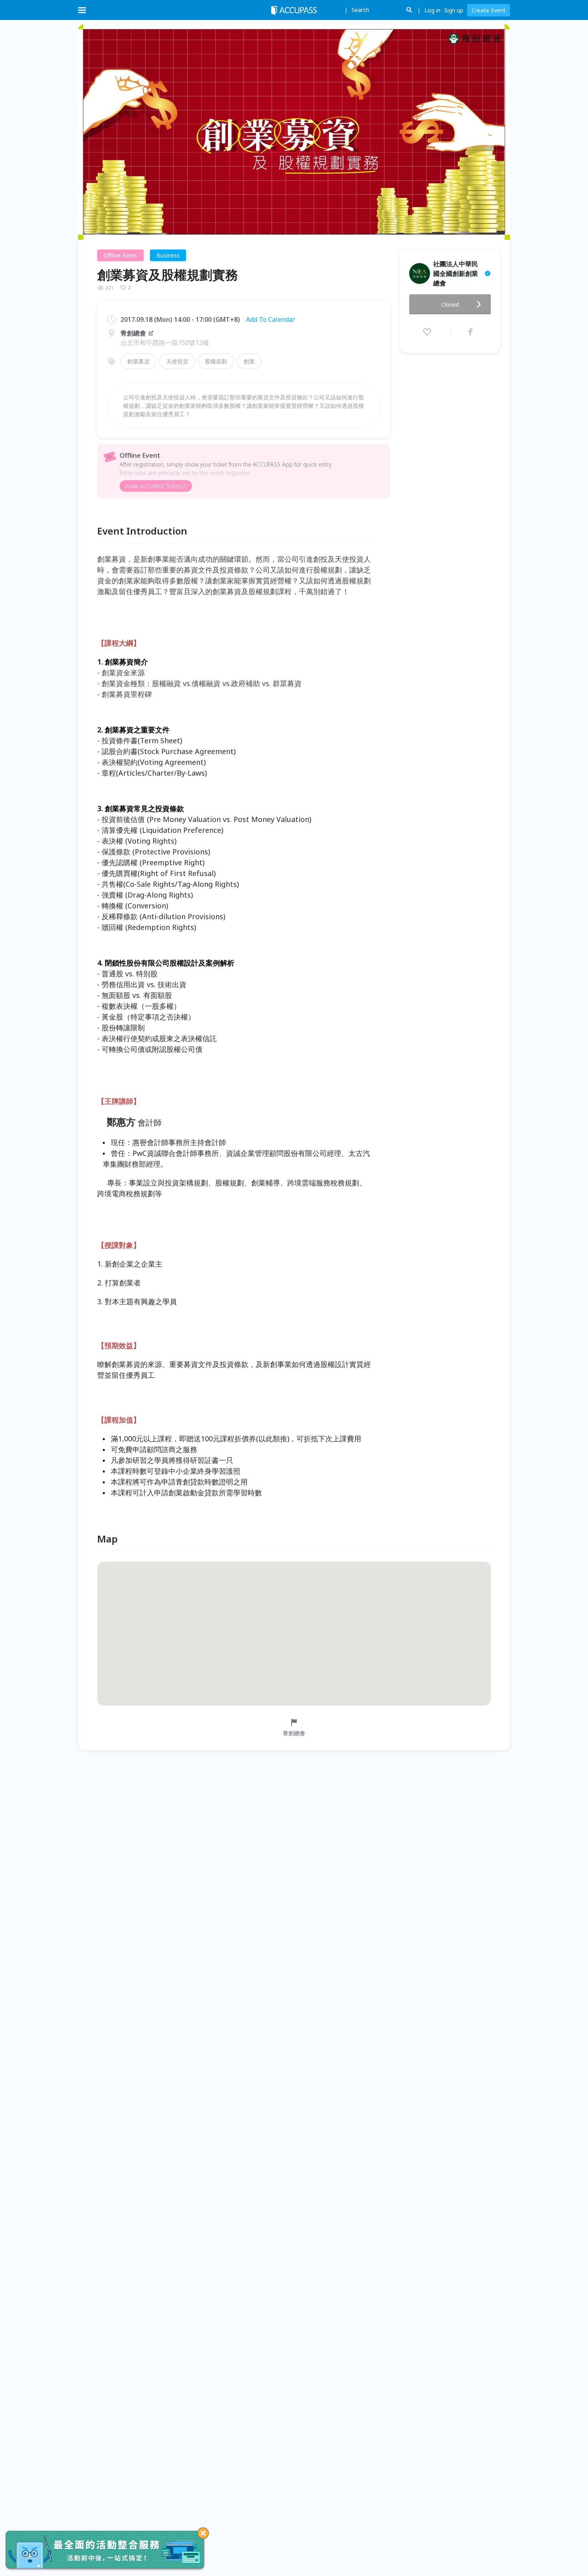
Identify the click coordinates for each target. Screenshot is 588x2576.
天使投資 (177, 361)
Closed (450, 304)
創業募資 (138, 361)
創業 (249, 361)
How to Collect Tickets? (156, 486)
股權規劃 (216, 361)
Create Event (489, 10)
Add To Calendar (271, 319)
